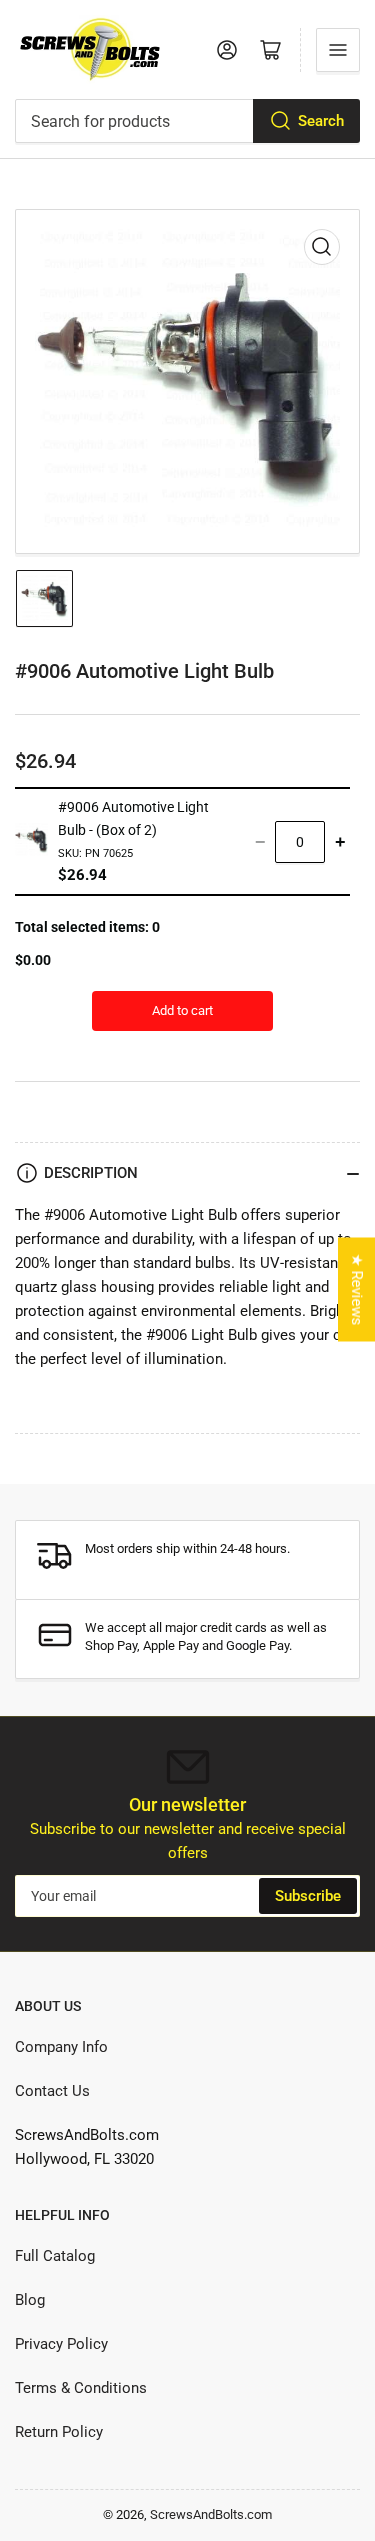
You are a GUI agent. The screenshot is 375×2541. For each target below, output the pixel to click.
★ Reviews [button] (357, 1289)
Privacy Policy (61, 2344)
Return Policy (59, 2432)
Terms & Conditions (81, 2388)
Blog (30, 2300)
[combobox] (187, 121)
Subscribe (308, 1896)
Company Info (61, 2047)
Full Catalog (55, 2256)
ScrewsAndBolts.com (211, 2514)
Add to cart (182, 1010)
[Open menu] (338, 50)
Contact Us (52, 2091)
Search (321, 121)
